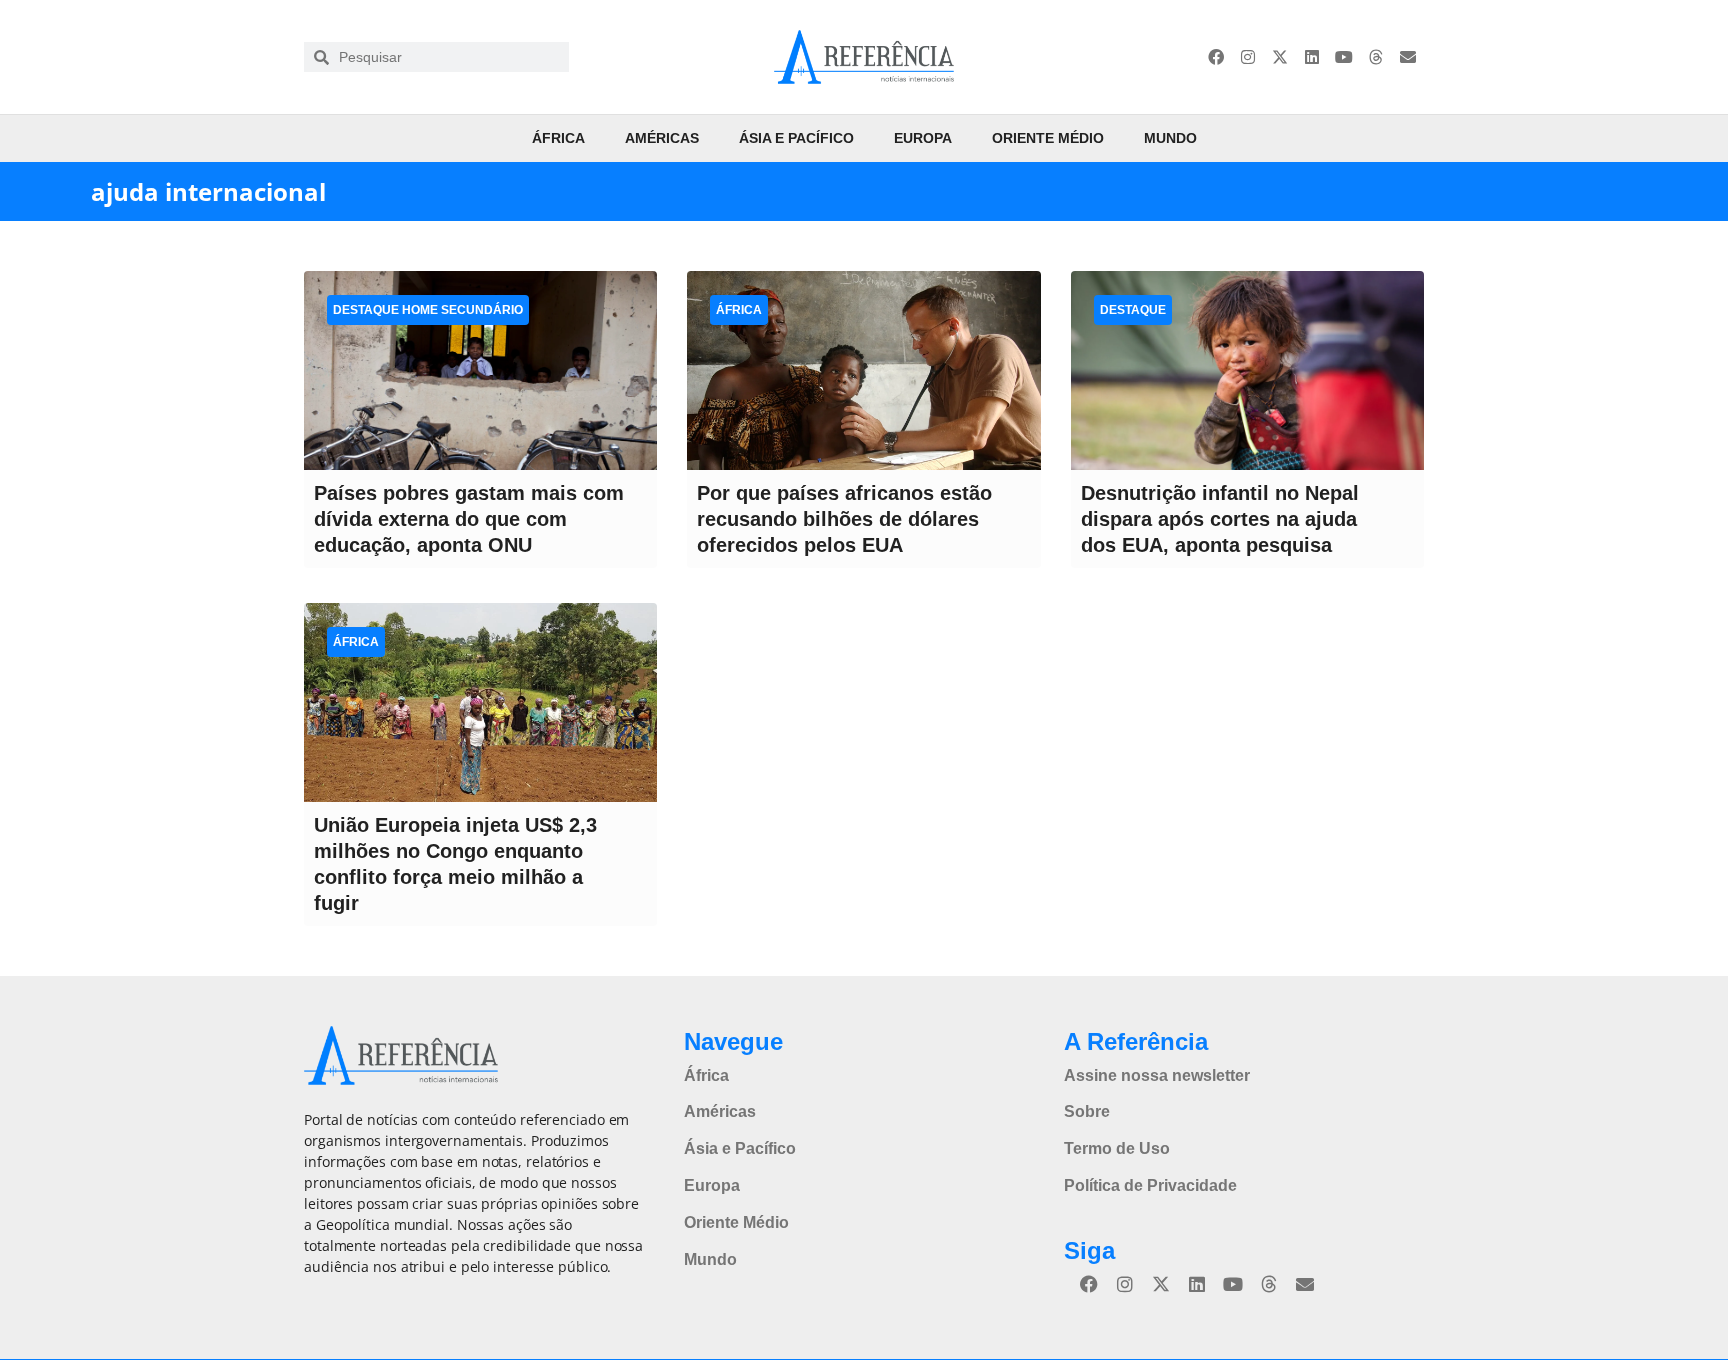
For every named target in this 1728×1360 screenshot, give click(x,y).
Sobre (1087, 1111)
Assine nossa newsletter (1157, 1075)
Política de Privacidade (1150, 1185)
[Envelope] (1408, 57)
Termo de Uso (1117, 1148)
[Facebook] (1216, 57)
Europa (923, 138)
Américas (662, 138)
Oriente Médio (1048, 138)
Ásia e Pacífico (796, 138)
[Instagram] (1248, 57)
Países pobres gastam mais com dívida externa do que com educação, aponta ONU (469, 519)
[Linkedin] (1312, 57)
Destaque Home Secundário (428, 310)
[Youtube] (1344, 57)
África (558, 138)
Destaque (1133, 310)
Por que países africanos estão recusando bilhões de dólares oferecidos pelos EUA (844, 519)
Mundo (1170, 138)
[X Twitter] (1280, 57)
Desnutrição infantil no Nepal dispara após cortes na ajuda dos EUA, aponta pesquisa (1220, 519)
